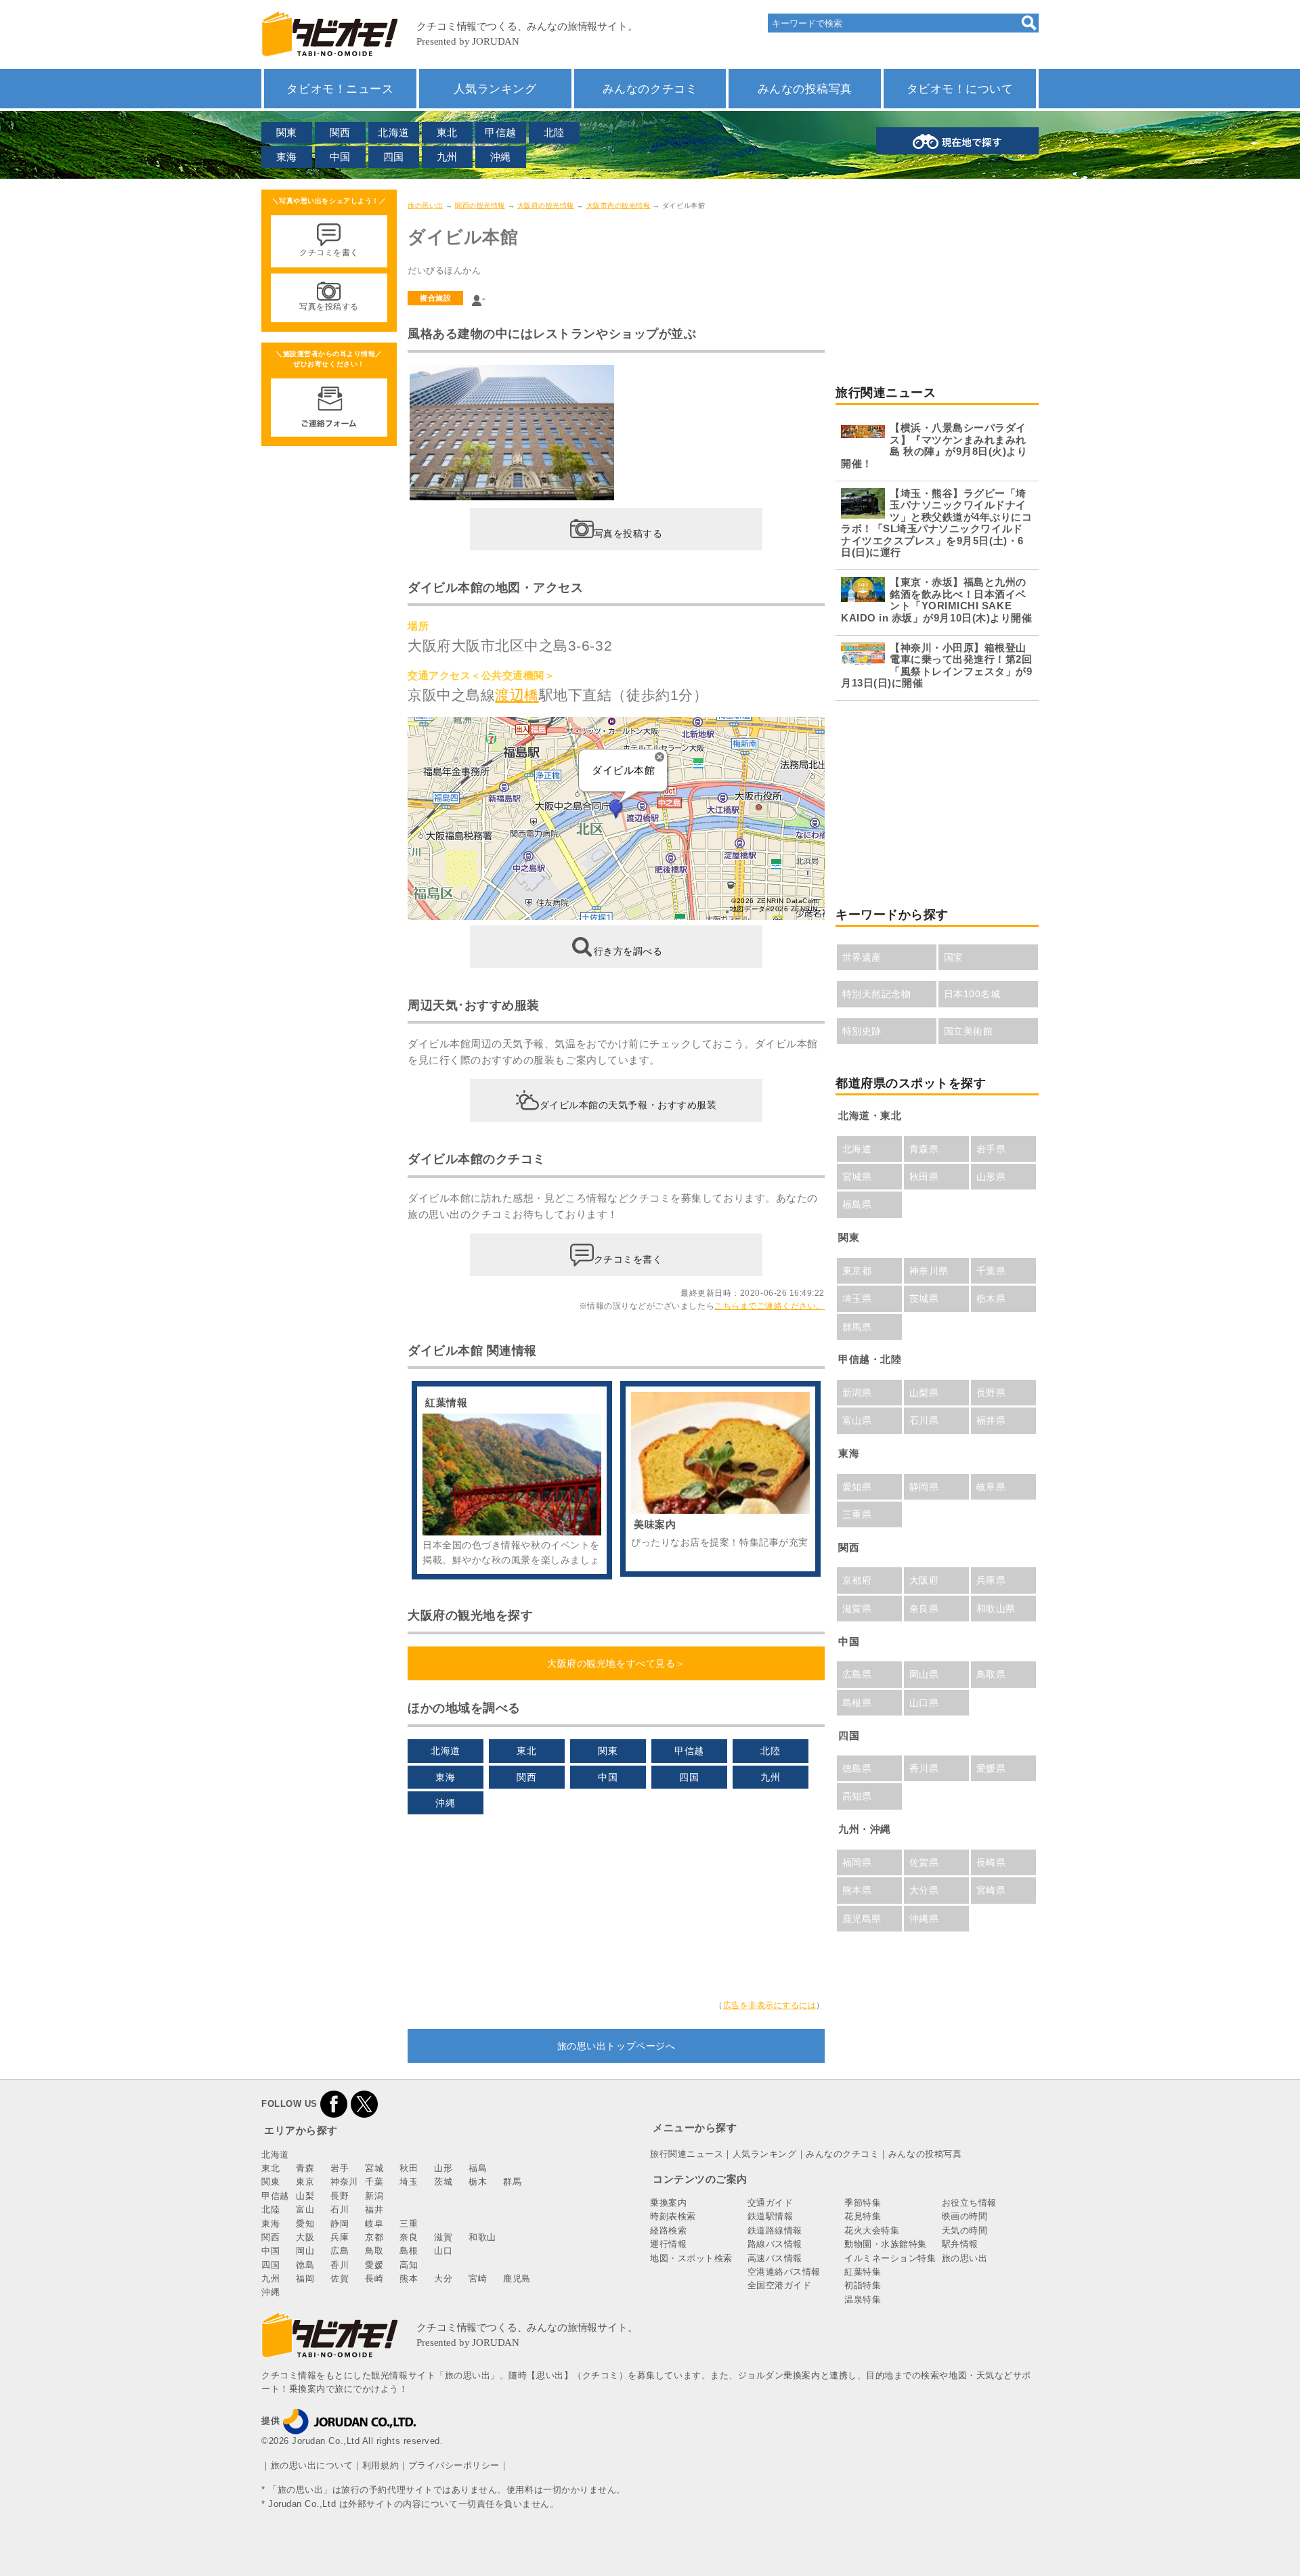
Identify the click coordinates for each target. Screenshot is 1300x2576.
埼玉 (409, 2182)
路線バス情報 (775, 2244)
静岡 (340, 2224)
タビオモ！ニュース (340, 89)
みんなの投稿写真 (805, 89)
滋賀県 (857, 1609)
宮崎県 (991, 1890)
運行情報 (668, 2244)
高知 (409, 2265)
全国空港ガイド (780, 2285)
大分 (443, 2278)
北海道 (394, 132)
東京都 (857, 1271)
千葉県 (991, 1271)
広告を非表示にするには (770, 2005)
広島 (340, 2251)
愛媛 (374, 2265)
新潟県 (857, 1393)
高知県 (857, 1796)
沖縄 (501, 157)
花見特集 (863, 2216)
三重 (409, 2224)
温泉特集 (863, 2299)
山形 (443, 2168)
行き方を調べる (628, 951)
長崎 (374, 2278)
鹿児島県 (862, 1919)
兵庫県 (991, 1580)
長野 (340, 2196)
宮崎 (478, 2278)
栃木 (478, 2182)
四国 (394, 157)
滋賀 (443, 2237)
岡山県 (924, 1674)
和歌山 (482, 2237)
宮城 (374, 2168)
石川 (340, 2209)
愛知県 (857, 1487)
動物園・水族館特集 (886, 2244)
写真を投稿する (628, 533)
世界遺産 (862, 957)
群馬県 (857, 1327)
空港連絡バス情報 (784, 2272)
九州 (447, 157)
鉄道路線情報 (775, 2230)
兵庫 (340, 2237)
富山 (305, 2209)
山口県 (924, 1703)
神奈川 (344, 2182)
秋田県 (924, 1177)
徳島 (305, 2265)
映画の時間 (965, 2216)
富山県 (857, 1420)
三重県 (857, 1514)
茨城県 (924, 1298)
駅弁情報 (960, 2244)
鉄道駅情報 (771, 2216)
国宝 (954, 957)
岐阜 (374, 2224)
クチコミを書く (628, 1259)
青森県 (924, 1149)
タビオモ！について (960, 89)
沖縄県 (924, 1919)
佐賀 (340, 2278)
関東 (287, 132)
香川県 (924, 1768)
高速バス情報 (775, 2258)
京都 (374, 2237)
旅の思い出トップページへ (616, 2046)
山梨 (305, 2196)
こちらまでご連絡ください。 (770, 1306)
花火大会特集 (872, 2230)
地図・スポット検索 (691, 2258)
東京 (305, 2182)
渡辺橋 (517, 695)
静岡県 (924, 1487)
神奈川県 (929, 1271)
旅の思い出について (312, 2465)
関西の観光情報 (480, 205)
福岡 (305, 2278)
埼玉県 (857, 1298)
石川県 (924, 1420)
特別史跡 (862, 1031)
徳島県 (857, 1768)
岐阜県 (991, 1487)
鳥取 (374, 2251)
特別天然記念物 (877, 994)
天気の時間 (965, 2230)
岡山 (305, 2251)
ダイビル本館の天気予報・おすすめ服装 (628, 1105)
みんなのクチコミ (650, 89)
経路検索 (668, 2230)
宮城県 (857, 1177)
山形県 (991, 1177)
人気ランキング (495, 89)
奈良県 (924, 1609)
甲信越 (501, 132)
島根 (409, 2251)
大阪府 (924, 1580)
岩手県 (991, 1149)
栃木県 (991, 1298)
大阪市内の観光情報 (619, 205)
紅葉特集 (863, 2272)
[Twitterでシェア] (364, 2104)
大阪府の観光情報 (546, 205)
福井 (374, 2209)
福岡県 (857, 1862)
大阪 (305, 2237)
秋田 (409, 2168)
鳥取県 (991, 1674)
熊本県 (857, 1890)
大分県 (924, 1890)
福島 (478, 2168)
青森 (305, 2168)
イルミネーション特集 (890, 2258)
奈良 (409, 2237)
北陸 (554, 132)
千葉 (374, 2182)
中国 (340, 157)
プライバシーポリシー (454, 2465)
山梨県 (924, 1393)
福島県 (857, 1204)
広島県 (857, 1674)
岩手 (340, 2168)
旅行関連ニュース (687, 2154)
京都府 (857, 1580)
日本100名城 (972, 994)
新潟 (374, 2196)
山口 (443, 2251)
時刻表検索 (673, 2216)
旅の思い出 (426, 205)
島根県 (857, 1703)
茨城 (443, 2182)
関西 (340, 132)
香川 (340, 2265)
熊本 (409, 2278)
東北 (447, 132)
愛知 (305, 2224)
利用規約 (381, 2465)
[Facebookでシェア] (334, 2104)
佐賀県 (924, 1862)
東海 (287, 157)
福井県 (991, 1420)
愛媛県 (991, 1768)
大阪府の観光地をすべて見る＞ (616, 1663)
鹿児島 (517, 2278)
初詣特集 (863, 2285)
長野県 (991, 1393)
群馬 (512, 2182)
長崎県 (991, 1862)
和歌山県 (996, 1609)
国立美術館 (969, 1031)
